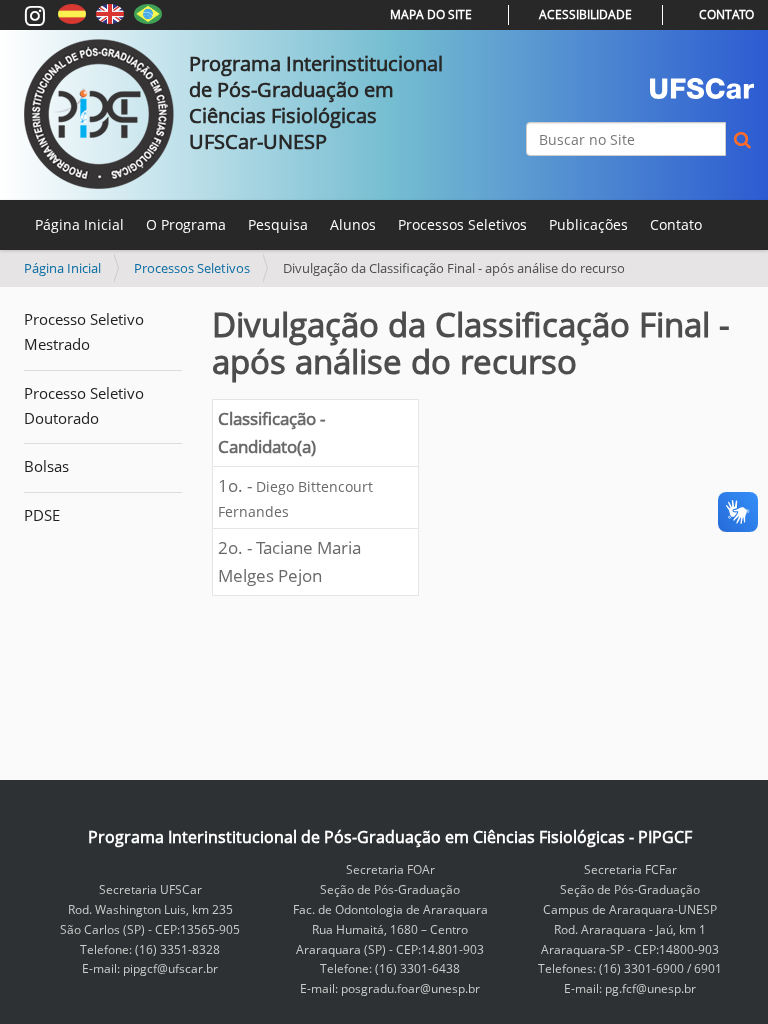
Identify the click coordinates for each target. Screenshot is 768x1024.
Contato (726, 14)
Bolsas (46, 466)
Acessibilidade (585, 14)
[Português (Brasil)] (148, 12)
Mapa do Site (431, 14)
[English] (110, 12)
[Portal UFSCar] (702, 88)
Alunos (353, 224)
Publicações (588, 224)
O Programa (186, 224)
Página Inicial (79, 224)
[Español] (72, 12)
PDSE (42, 515)
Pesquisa (278, 224)
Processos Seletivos (462, 224)
